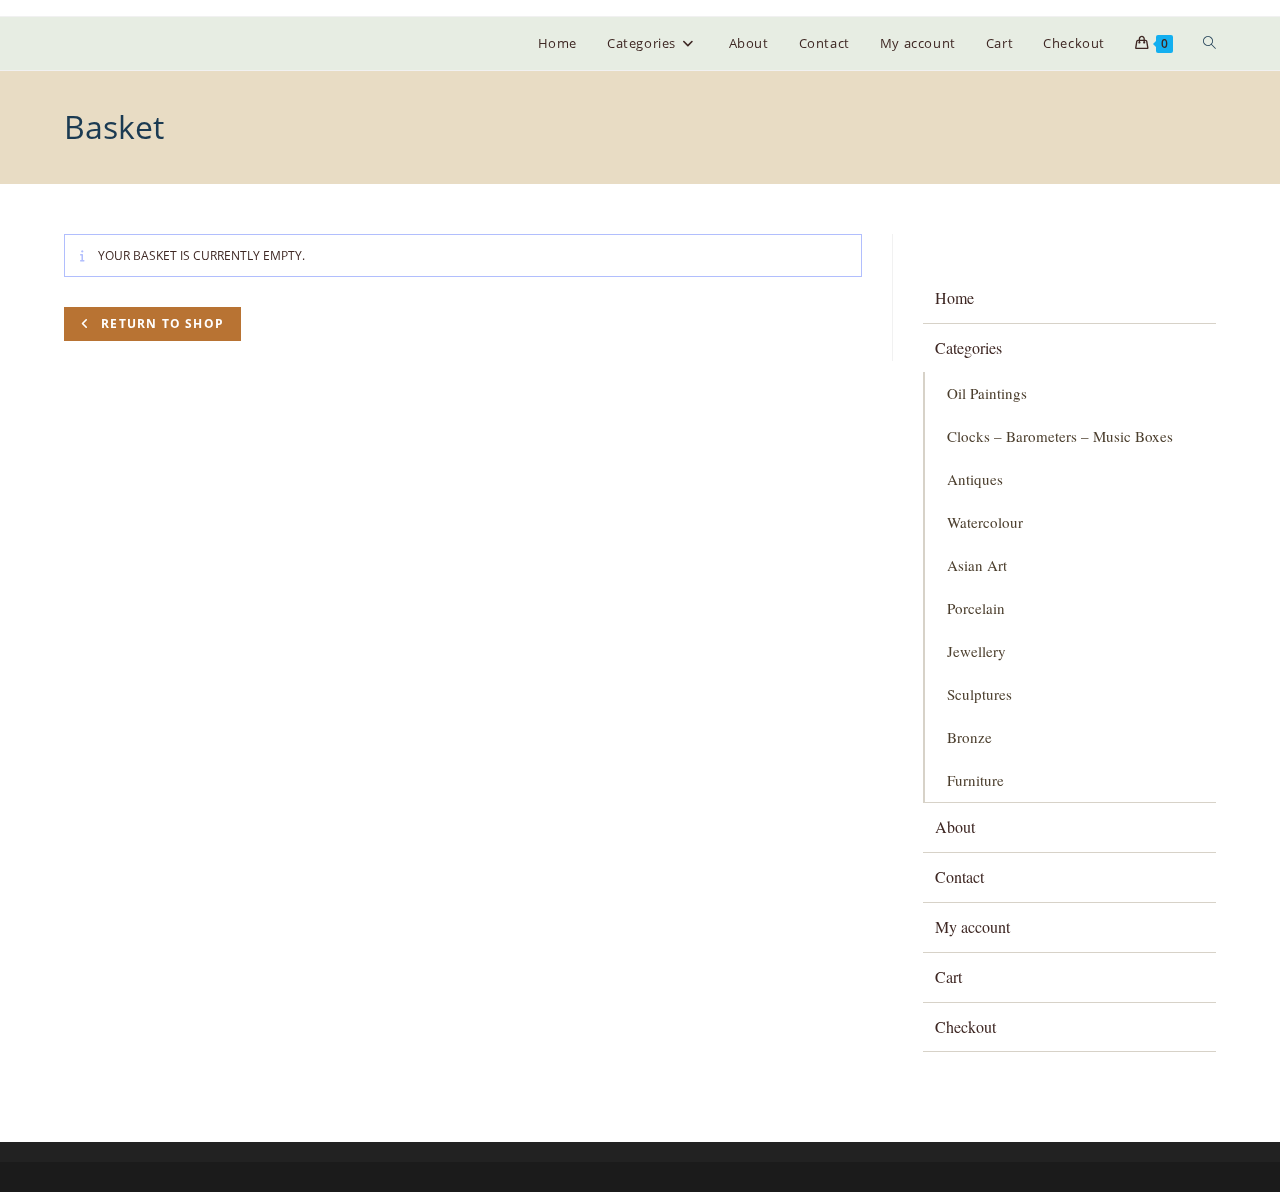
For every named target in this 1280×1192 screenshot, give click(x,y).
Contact (959, 876)
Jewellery (976, 651)
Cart (948, 976)
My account (972, 926)
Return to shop (160, 323)
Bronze (969, 737)
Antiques (975, 479)
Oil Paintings (987, 393)
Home (954, 297)
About (955, 826)
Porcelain (976, 608)
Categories (968, 347)
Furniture (975, 780)
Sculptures (979, 694)
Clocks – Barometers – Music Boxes (1060, 436)
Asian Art (977, 565)
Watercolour (985, 522)
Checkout (965, 1026)
